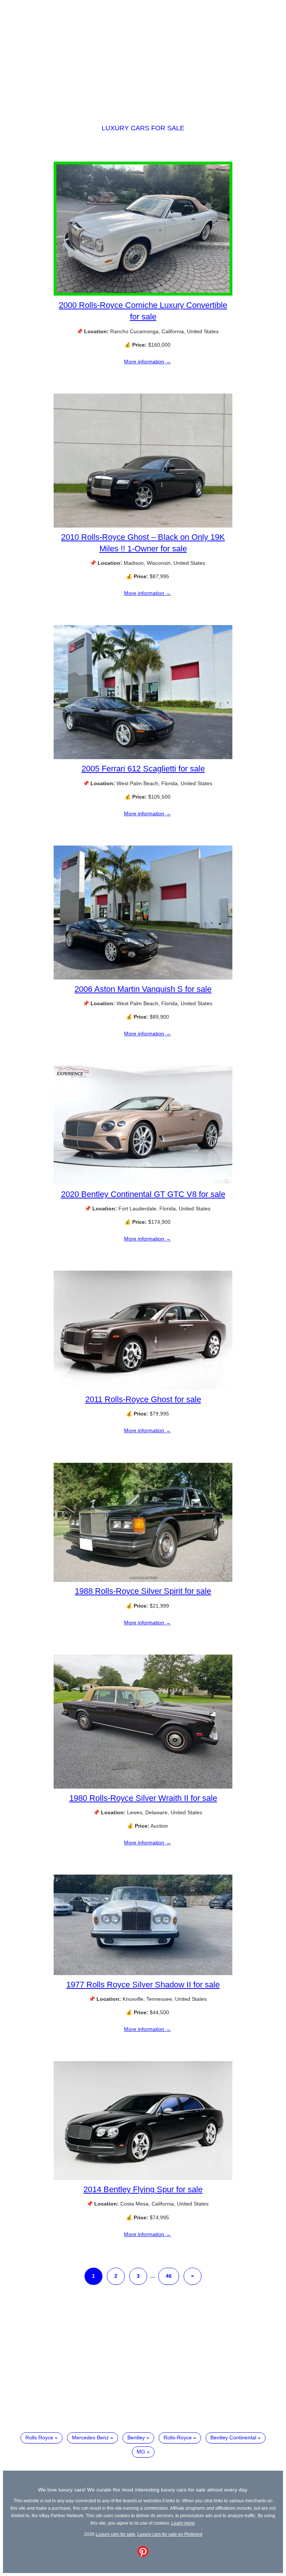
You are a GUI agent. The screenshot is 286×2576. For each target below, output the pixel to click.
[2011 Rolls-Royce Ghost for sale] (143, 1388)
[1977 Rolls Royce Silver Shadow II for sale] (143, 1973)
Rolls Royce (39, 2438)
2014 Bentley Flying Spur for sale (143, 2189)
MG (141, 2452)
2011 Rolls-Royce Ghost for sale (143, 1399)
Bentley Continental (233, 2438)
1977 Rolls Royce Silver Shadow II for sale (143, 1985)
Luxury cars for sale (143, 128)
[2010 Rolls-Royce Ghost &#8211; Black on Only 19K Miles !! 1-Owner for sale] (143, 526)
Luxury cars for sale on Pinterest (170, 2534)
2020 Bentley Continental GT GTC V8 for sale (143, 1194)
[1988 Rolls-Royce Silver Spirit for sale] (143, 1580)
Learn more (183, 2523)
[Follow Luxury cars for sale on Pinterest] (143, 2555)
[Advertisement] (143, 55)
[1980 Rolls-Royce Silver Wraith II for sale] (143, 1787)
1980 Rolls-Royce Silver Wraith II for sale (143, 1798)
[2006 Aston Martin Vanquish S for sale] (143, 978)
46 (169, 2276)
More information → (147, 362)
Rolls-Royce (178, 2438)
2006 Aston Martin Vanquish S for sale (143, 989)
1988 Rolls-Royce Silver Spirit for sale (143, 1591)
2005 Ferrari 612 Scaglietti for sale (143, 769)
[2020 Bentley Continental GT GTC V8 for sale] (143, 1183)
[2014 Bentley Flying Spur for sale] (143, 2178)
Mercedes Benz (90, 2438)
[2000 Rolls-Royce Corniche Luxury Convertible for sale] (143, 294)
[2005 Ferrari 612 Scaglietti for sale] (143, 757)
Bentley (136, 2438)
